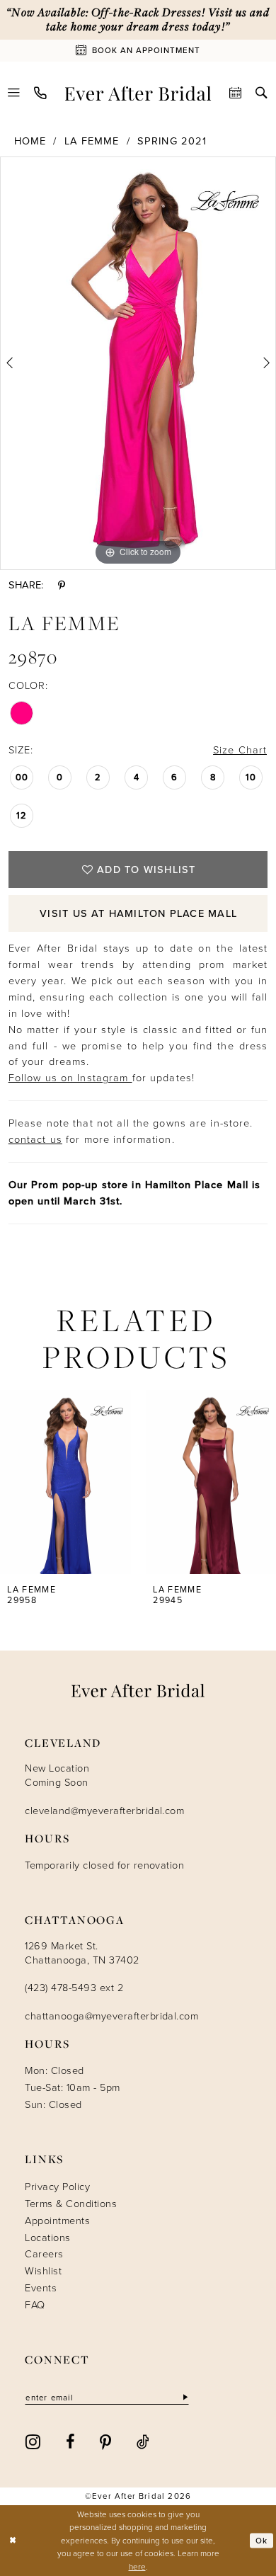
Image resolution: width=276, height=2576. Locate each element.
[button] (15, 93)
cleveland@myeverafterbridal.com (104, 1811)
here (137, 2567)
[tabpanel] (138, 363)
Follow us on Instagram (70, 1078)
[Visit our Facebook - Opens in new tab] (70, 2441)
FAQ (35, 2305)
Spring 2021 (172, 141)
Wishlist (43, 2271)
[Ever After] (138, 93)
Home (30, 141)
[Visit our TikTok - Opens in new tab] (143, 2441)
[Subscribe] (184, 2398)
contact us (35, 1139)
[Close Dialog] (13, 2540)
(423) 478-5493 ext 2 (74, 1988)
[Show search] (261, 93)
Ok (261, 2540)
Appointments (57, 2221)
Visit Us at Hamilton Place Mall (138, 913)
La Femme (92, 141)
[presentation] (65, 1482)
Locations (47, 2238)
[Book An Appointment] (236, 93)
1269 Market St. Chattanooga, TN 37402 (82, 1953)
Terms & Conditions (71, 2204)
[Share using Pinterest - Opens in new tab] (62, 586)
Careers (44, 2254)
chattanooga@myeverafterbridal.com (111, 2016)
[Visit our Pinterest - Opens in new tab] (106, 2441)
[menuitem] (15, 93)
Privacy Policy (57, 2187)
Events (41, 2288)
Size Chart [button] (240, 750)
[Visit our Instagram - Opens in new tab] (33, 2441)
